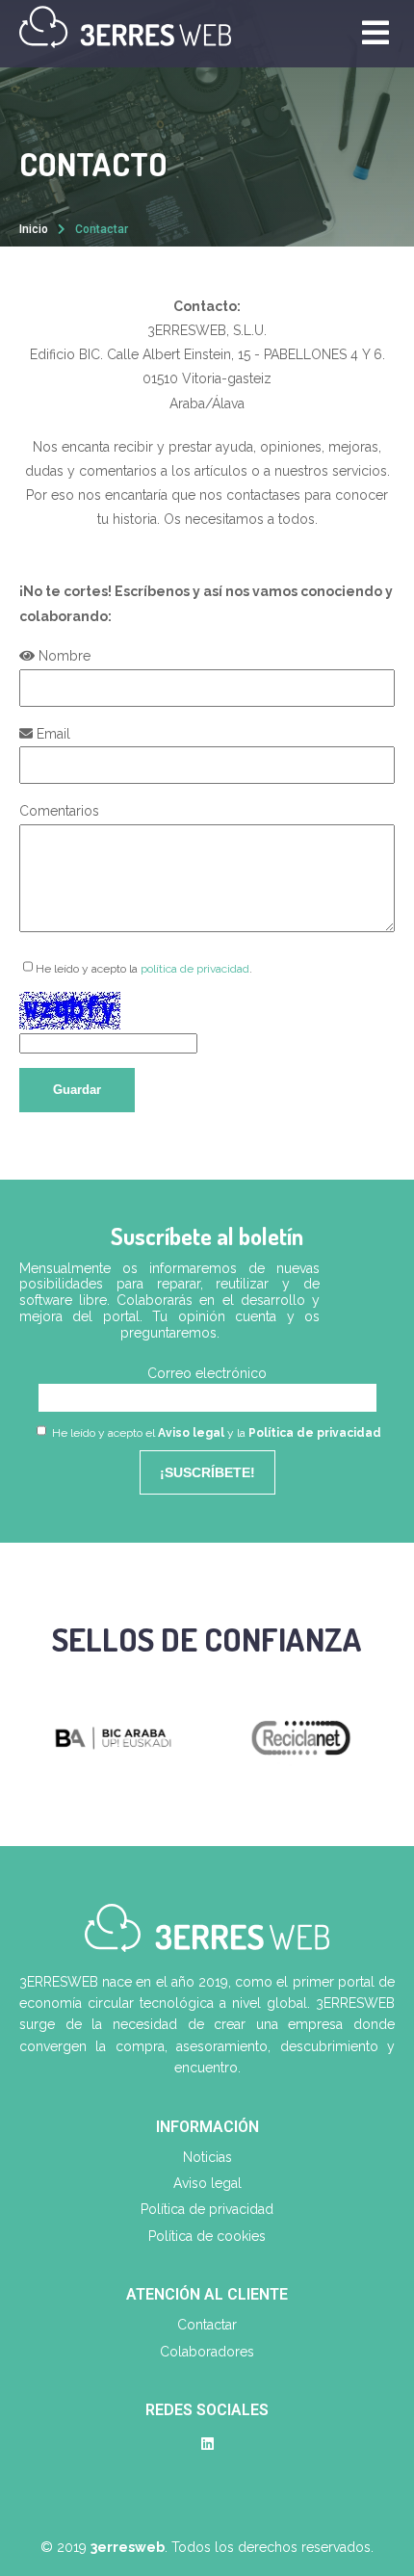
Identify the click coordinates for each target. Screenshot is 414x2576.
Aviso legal (191, 1433)
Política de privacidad (315, 1433)
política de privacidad (195, 969)
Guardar (77, 1090)
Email (52, 734)
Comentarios (59, 811)
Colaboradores (207, 2352)
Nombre (63, 656)
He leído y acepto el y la (215, 1433)
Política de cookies (207, 2236)
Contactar (207, 2325)
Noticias (207, 2157)
